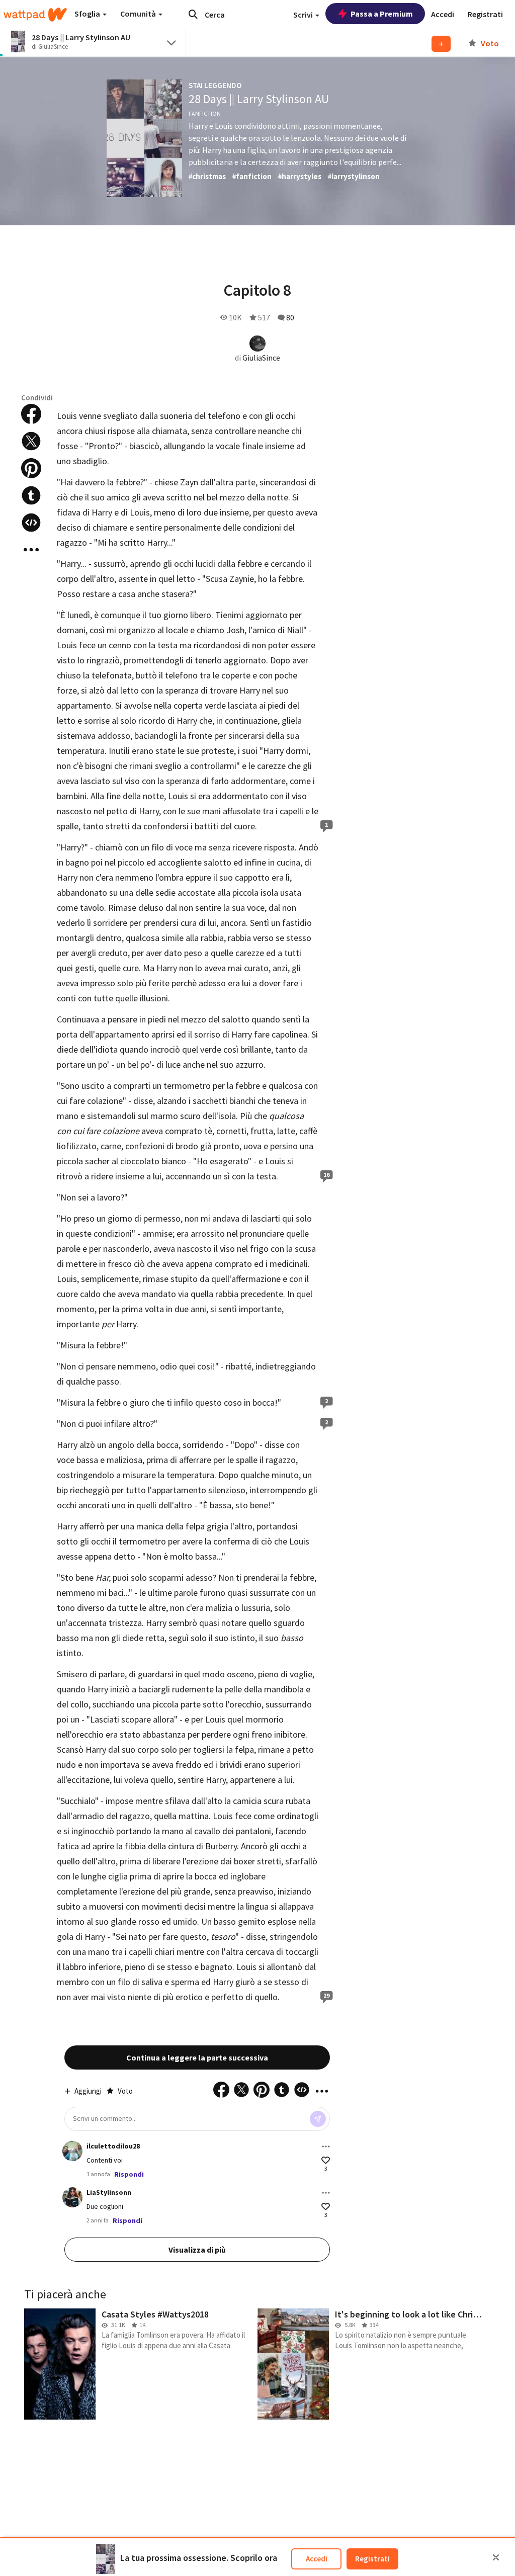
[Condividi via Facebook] (31, 414)
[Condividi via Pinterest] (31, 468)
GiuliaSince (261, 358)
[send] (318, 2119)
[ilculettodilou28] (72, 2151)
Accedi (317, 2559)
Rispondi (129, 2174)
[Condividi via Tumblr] (31, 495)
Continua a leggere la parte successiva (197, 2057)
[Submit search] (193, 14)
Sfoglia (88, 14)
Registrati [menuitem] (485, 14)
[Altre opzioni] (326, 2146)
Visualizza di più (197, 2250)
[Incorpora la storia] (31, 523)
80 (290, 317)
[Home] (35, 15)
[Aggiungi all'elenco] (441, 44)
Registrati (372, 2559)
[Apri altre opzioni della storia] (31, 550)
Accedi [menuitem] (443, 14)
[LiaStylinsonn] (72, 2197)
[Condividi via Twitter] (31, 441)
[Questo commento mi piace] (326, 2160)
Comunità (139, 14)
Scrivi (304, 15)
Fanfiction (205, 113)
